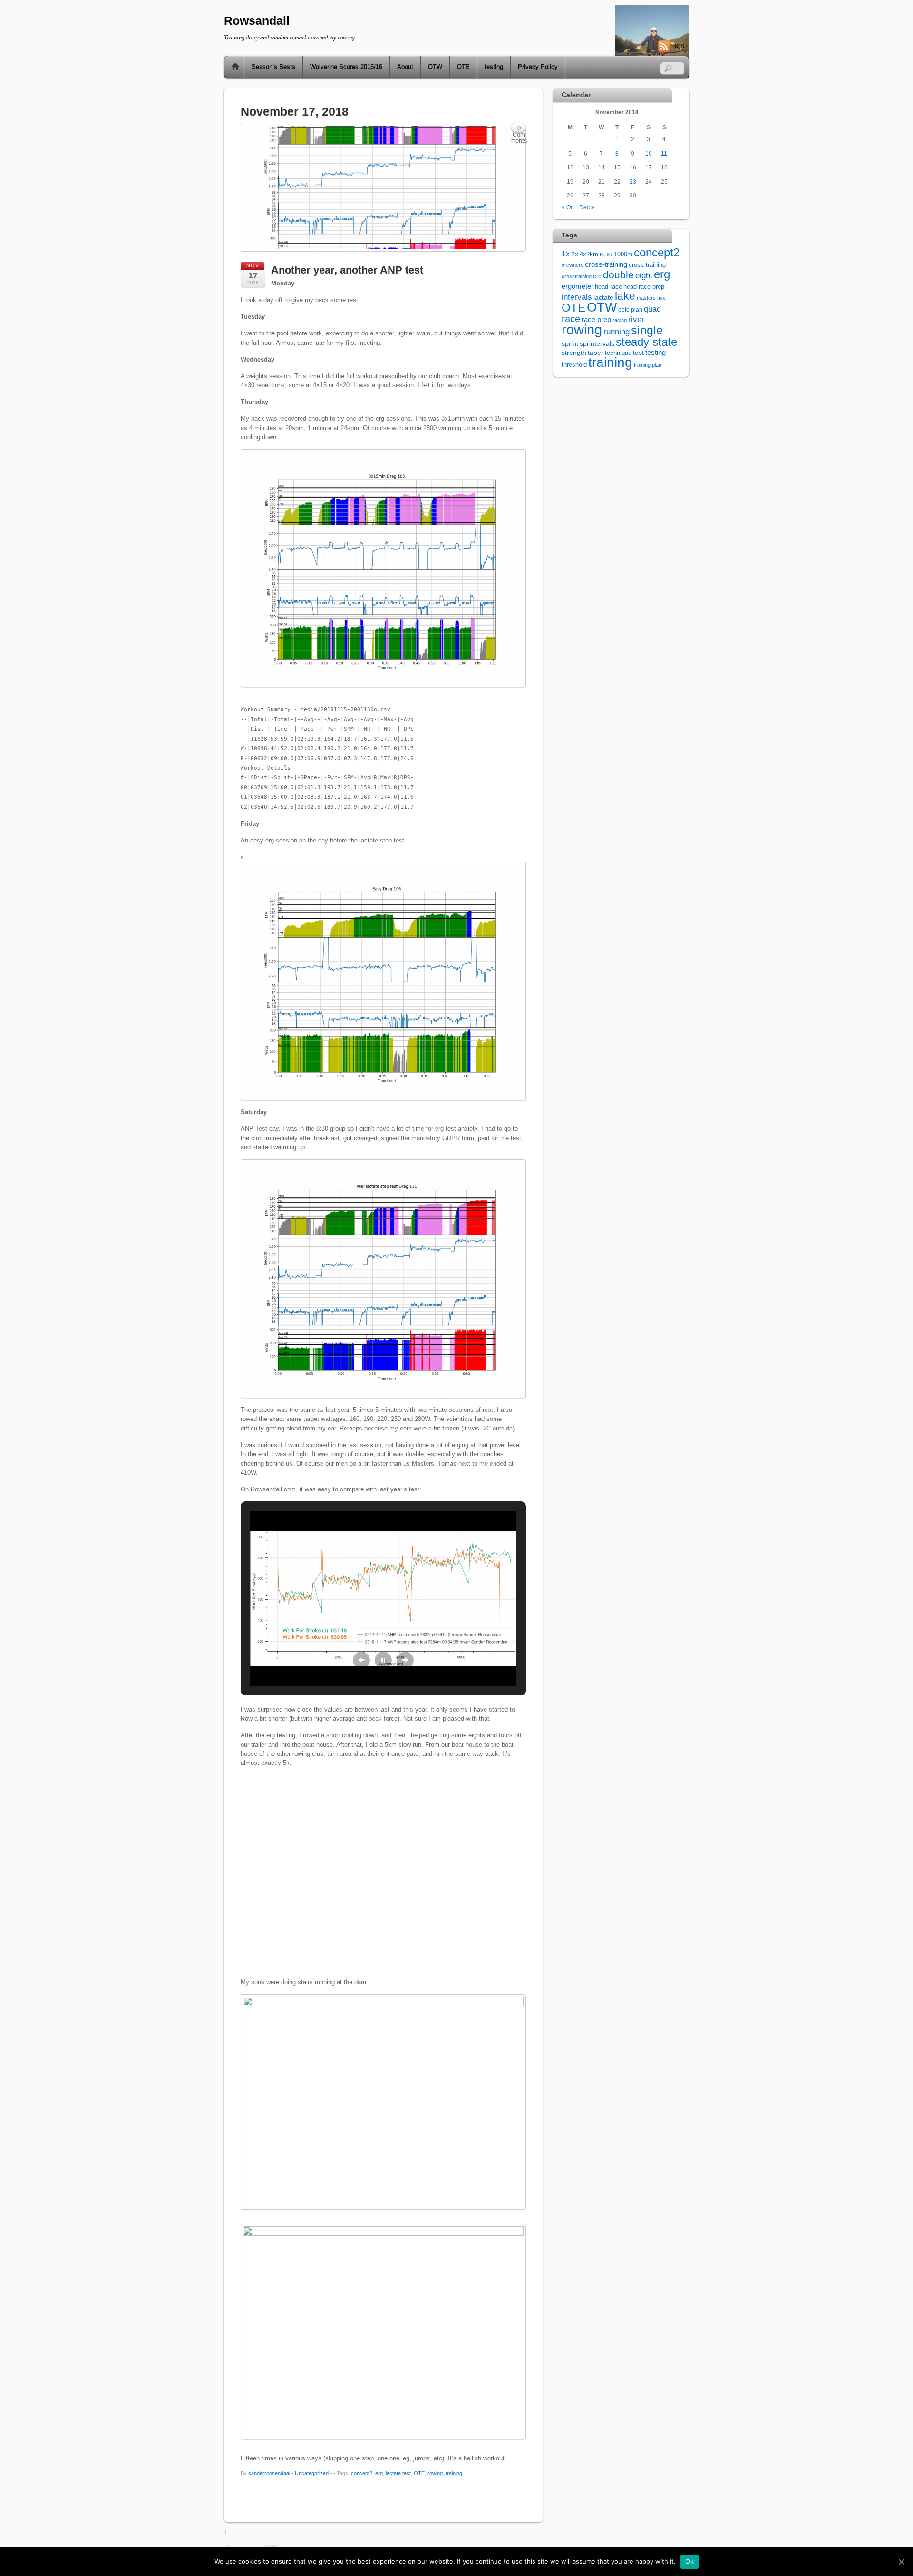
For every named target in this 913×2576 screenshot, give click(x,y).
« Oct (568, 207)
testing (494, 67)
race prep (596, 319)
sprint (570, 344)
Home (232, 67)
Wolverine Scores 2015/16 (346, 67)
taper (596, 353)
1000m (623, 254)
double (618, 275)
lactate (603, 297)
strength (574, 353)
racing (620, 320)
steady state (646, 342)
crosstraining (577, 276)
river (636, 319)
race (571, 319)
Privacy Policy (538, 67)
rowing (435, 2473)
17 (649, 167)
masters (646, 298)
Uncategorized (312, 2473)
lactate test (398, 2473)
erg (379, 2473)
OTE (463, 67)
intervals (577, 297)
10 (649, 153)
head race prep (644, 287)
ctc (597, 276)
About (405, 67)
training (454, 2473)
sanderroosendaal (269, 2473)
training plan (648, 365)
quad (652, 309)
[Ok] (901, 2562)
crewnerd (573, 265)
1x (566, 254)
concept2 (362, 2473)
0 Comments (519, 129)
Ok (690, 2561)
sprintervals (597, 343)
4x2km (589, 254)
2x (575, 254)
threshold (574, 365)
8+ (610, 255)
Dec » (587, 207)
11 (664, 153)
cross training (647, 265)
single (647, 330)
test (638, 353)
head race (608, 287)
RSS (678, 46)
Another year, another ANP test (347, 270)
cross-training (606, 264)
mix (661, 298)
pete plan (630, 310)
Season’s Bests (273, 67)
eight (644, 276)
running (617, 332)
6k (602, 255)
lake (625, 296)
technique (618, 353)
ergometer (578, 286)
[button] (361, 1660)
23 (633, 181)
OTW (435, 67)
